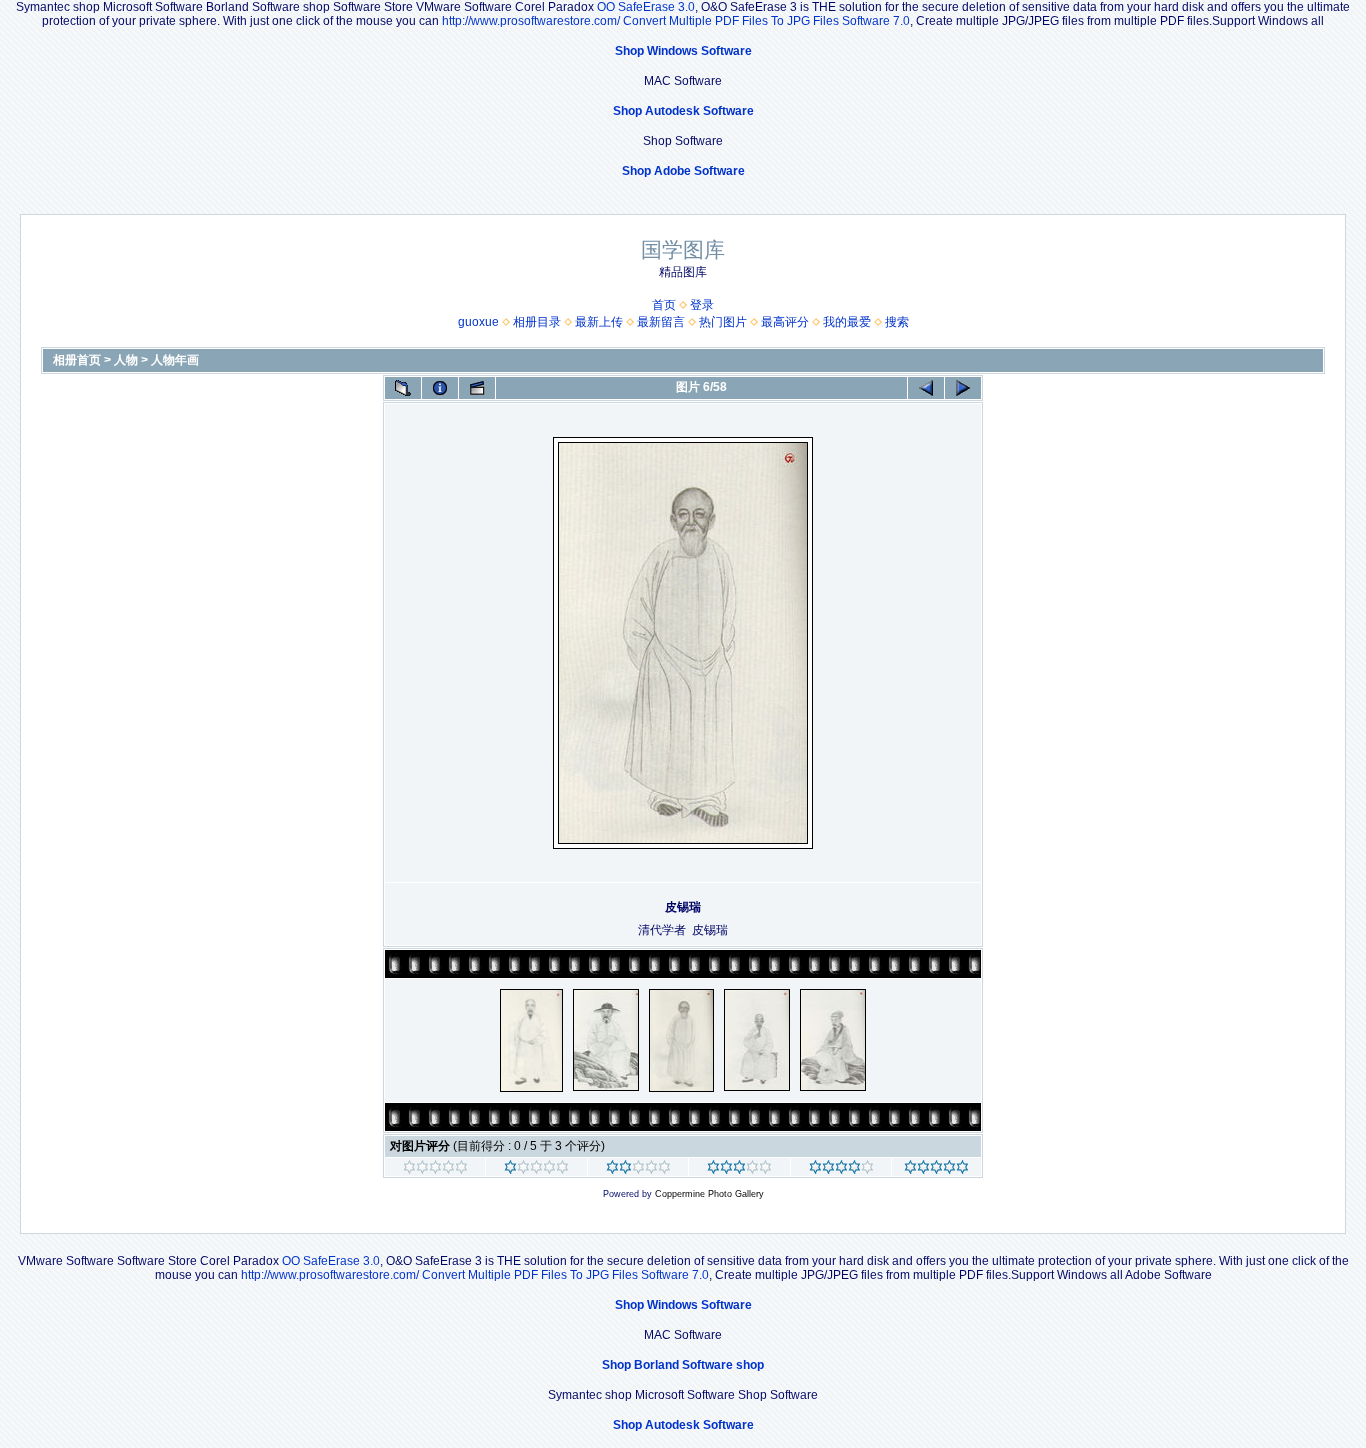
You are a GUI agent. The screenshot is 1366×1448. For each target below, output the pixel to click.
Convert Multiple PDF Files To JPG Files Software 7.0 (766, 21)
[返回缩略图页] (403, 388)
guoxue (478, 322)
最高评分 (785, 322)
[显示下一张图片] (963, 388)
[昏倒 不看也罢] (435, 1170)
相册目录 (537, 322)
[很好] (739, 1170)
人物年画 (175, 360)
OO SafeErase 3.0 (646, 7)
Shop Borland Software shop (683, 1365)
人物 (126, 360)
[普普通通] (638, 1170)
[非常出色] (841, 1170)
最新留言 (661, 322)
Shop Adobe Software (683, 171)
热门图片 (723, 322)
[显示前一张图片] (926, 388)
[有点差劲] (536, 1170)
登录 (702, 305)
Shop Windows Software (683, 51)
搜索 (897, 322)
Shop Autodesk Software (683, 111)
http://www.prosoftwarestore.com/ (531, 21)
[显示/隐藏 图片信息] (440, 388)
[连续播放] (477, 388)
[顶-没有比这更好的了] (936, 1170)
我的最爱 (847, 322)
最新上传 (599, 322)
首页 (664, 305)
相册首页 (77, 360)
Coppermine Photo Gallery (709, 1194)
